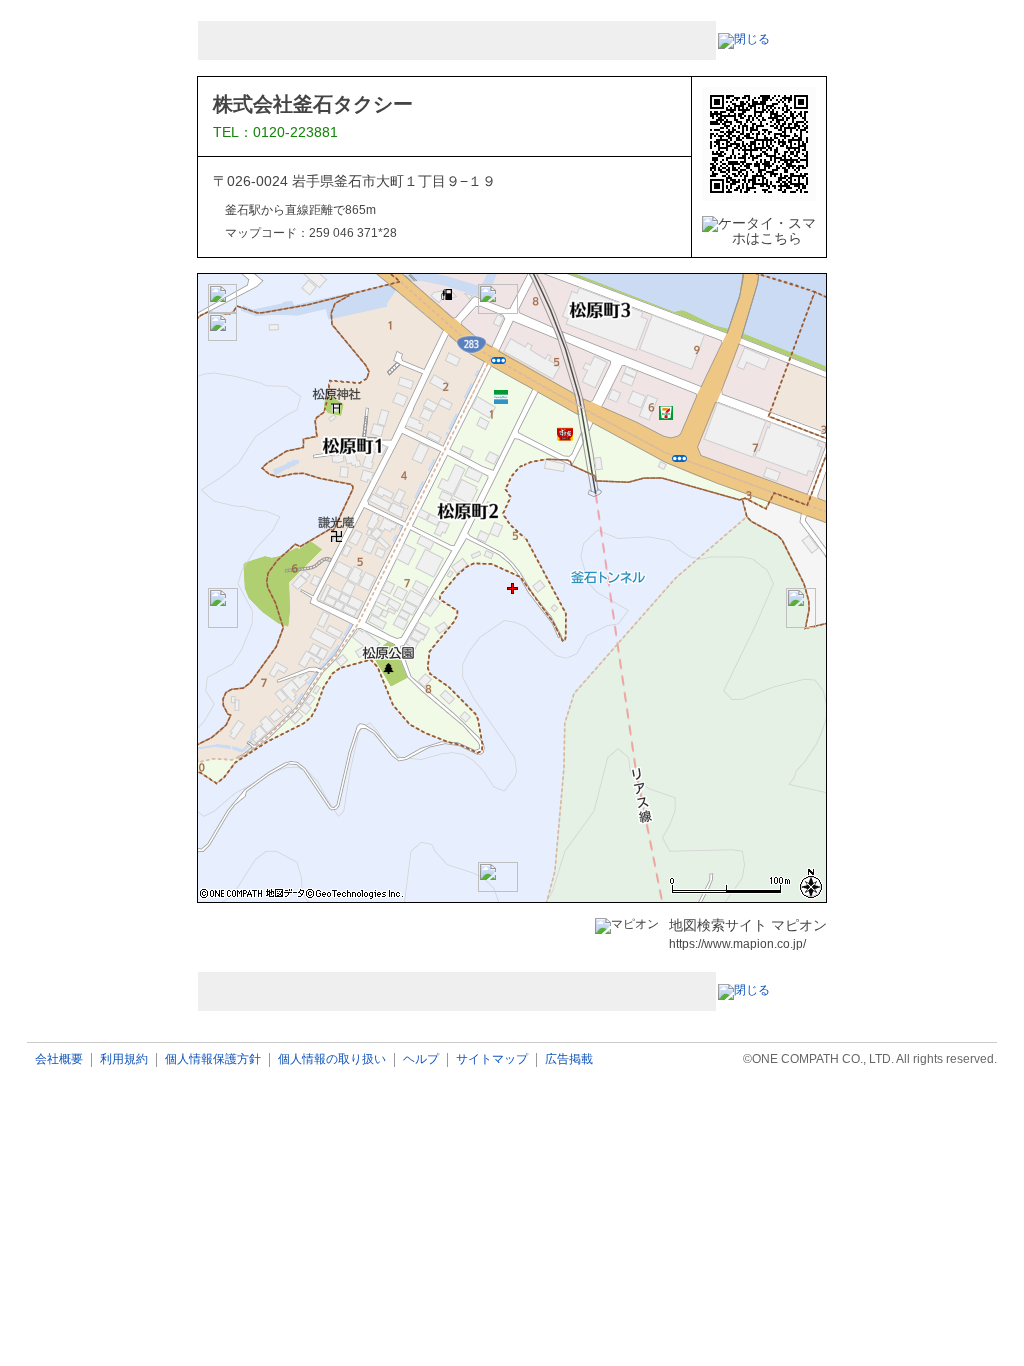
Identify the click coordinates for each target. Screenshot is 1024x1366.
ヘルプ (421, 1059)
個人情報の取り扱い (332, 1059)
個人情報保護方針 (213, 1059)
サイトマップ (492, 1059)
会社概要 (59, 1059)
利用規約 (124, 1059)
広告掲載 (569, 1059)
